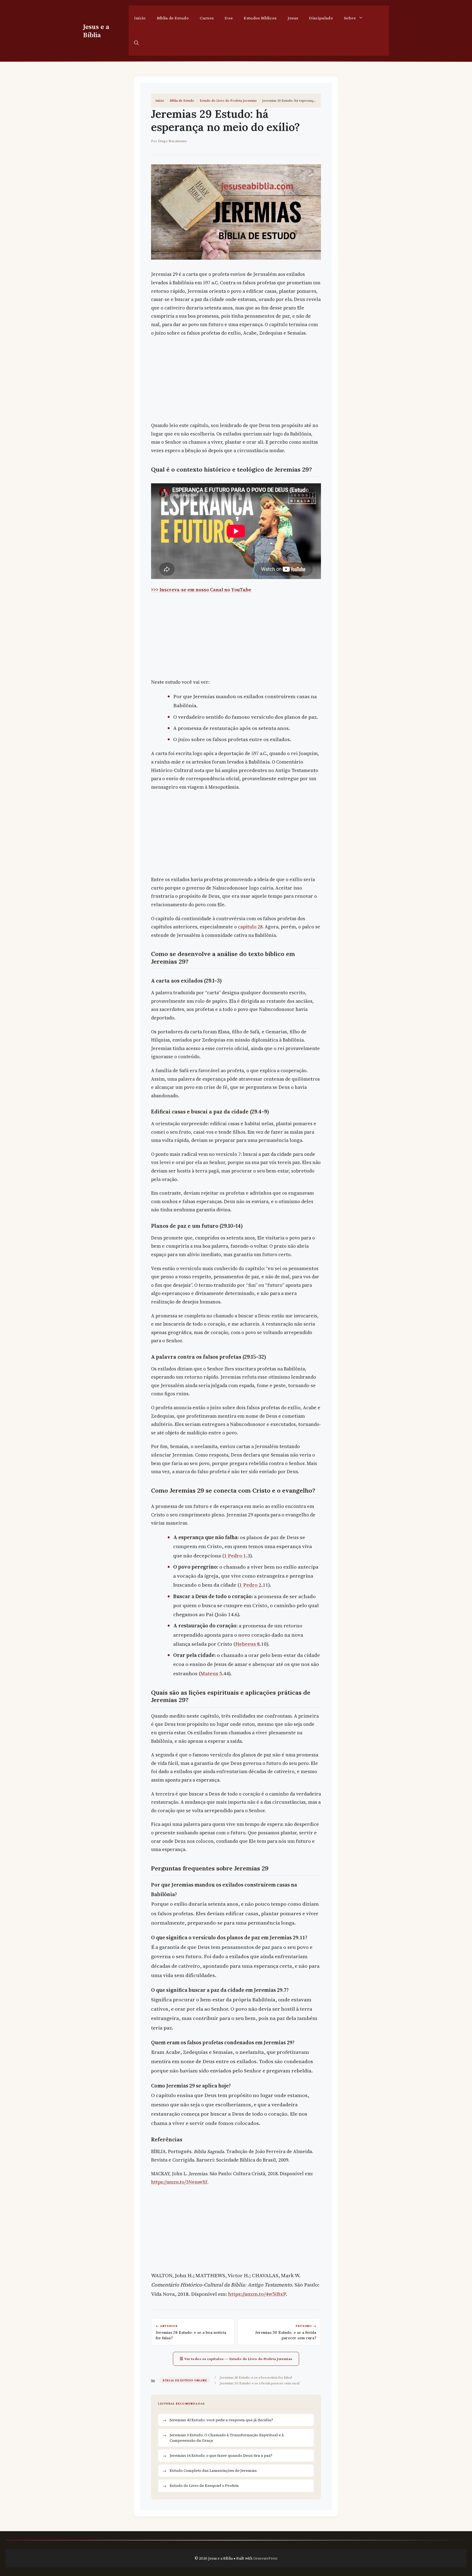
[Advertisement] (236, 381)
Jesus (293, 18)
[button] (136, 43)
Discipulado (321, 18)
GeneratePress (265, 2558)
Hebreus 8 (247, 1644)
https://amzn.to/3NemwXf (179, 2182)
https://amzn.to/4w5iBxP (257, 2294)
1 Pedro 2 (250, 1585)
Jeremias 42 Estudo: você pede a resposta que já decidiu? (221, 2420)
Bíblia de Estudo (173, 18)
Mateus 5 (211, 1673)
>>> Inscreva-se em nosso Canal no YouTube (201, 590)
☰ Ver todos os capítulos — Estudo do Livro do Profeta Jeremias (236, 2359)
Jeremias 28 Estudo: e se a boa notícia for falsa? (256, 2377)
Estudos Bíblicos (260, 18)
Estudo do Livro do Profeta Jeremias (228, 100)
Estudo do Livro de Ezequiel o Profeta (204, 2486)
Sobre (350, 18)
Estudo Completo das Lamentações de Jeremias (213, 2470)
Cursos (207, 18)
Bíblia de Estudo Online (185, 2380)
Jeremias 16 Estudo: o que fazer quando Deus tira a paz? (221, 2455)
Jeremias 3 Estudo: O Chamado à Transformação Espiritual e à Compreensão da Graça (227, 2438)
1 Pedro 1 (235, 1555)
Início (140, 18)
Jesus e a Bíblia (96, 31)
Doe (229, 18)
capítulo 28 (250, 927)
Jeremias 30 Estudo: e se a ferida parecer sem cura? (260, 2383)
